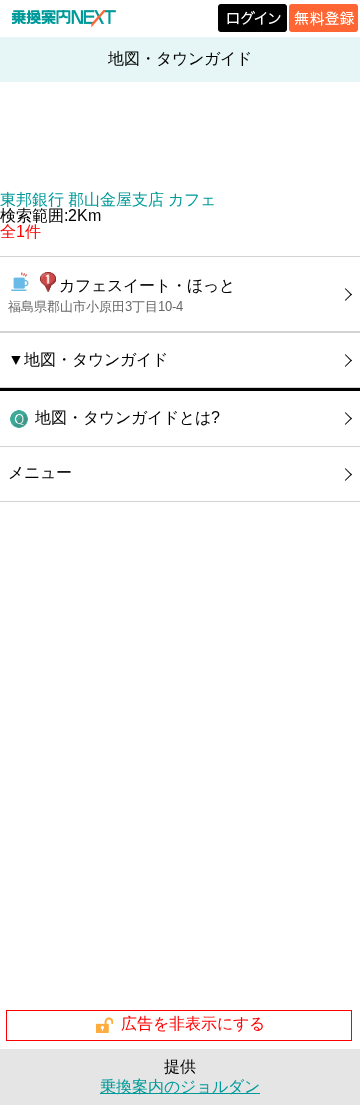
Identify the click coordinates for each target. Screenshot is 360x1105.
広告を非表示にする (193, 1024)
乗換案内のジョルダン (180, 1086)
